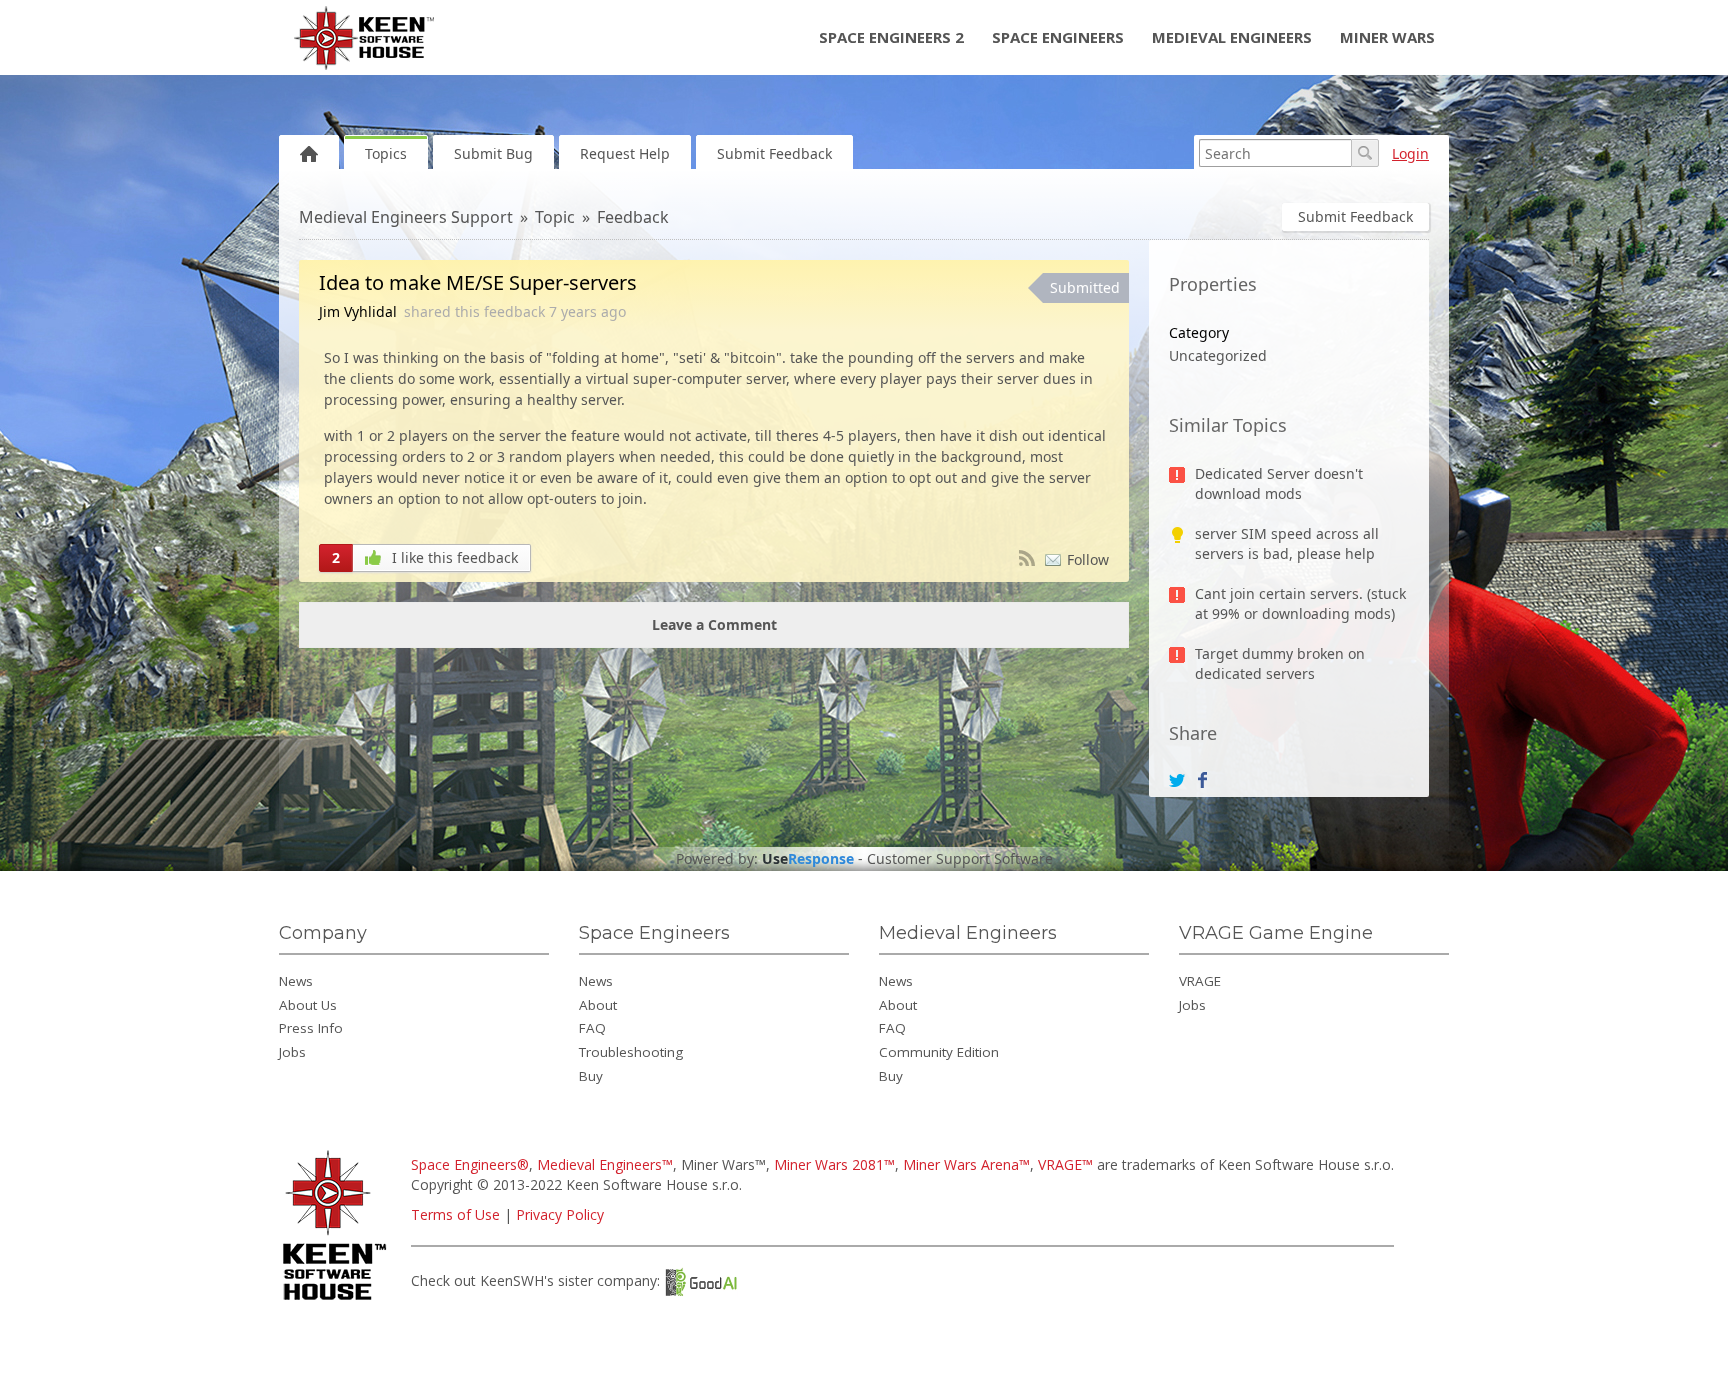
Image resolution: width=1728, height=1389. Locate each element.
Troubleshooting (631, 1052)
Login (1410, 153)
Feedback (633, 217)
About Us (308, 1005)
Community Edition (939, 1052)
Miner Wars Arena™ (966, 1164)
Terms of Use (455, 1214)
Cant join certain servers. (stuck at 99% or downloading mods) (1300, 603)
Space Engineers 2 (891, 37)
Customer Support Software (960, 859)
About (598, 1005)
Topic (555, 217)
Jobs (292, 1052)
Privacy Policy (560, 1214)
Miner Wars (1387, 37)
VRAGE (1200, 981)
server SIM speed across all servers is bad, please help (1287, 543)
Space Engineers (1058, 37)
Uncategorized (1218, 355)
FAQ (592, 1028)
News (296, 981)
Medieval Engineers (1232, 37)
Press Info (311, 1028)
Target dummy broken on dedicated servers (1280, 663)
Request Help (625, 153)
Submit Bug (493, 153)
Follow (1088, 559)
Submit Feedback (774, 153)
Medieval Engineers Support (406, 217)
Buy (591, 1076)
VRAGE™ (1065, 1164)
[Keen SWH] (337, 1301)
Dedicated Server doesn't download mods (1279, 483)
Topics (386, 153)
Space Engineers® (470, 1164)
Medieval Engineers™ (605, 1164)
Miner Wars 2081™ (834, 1164)
